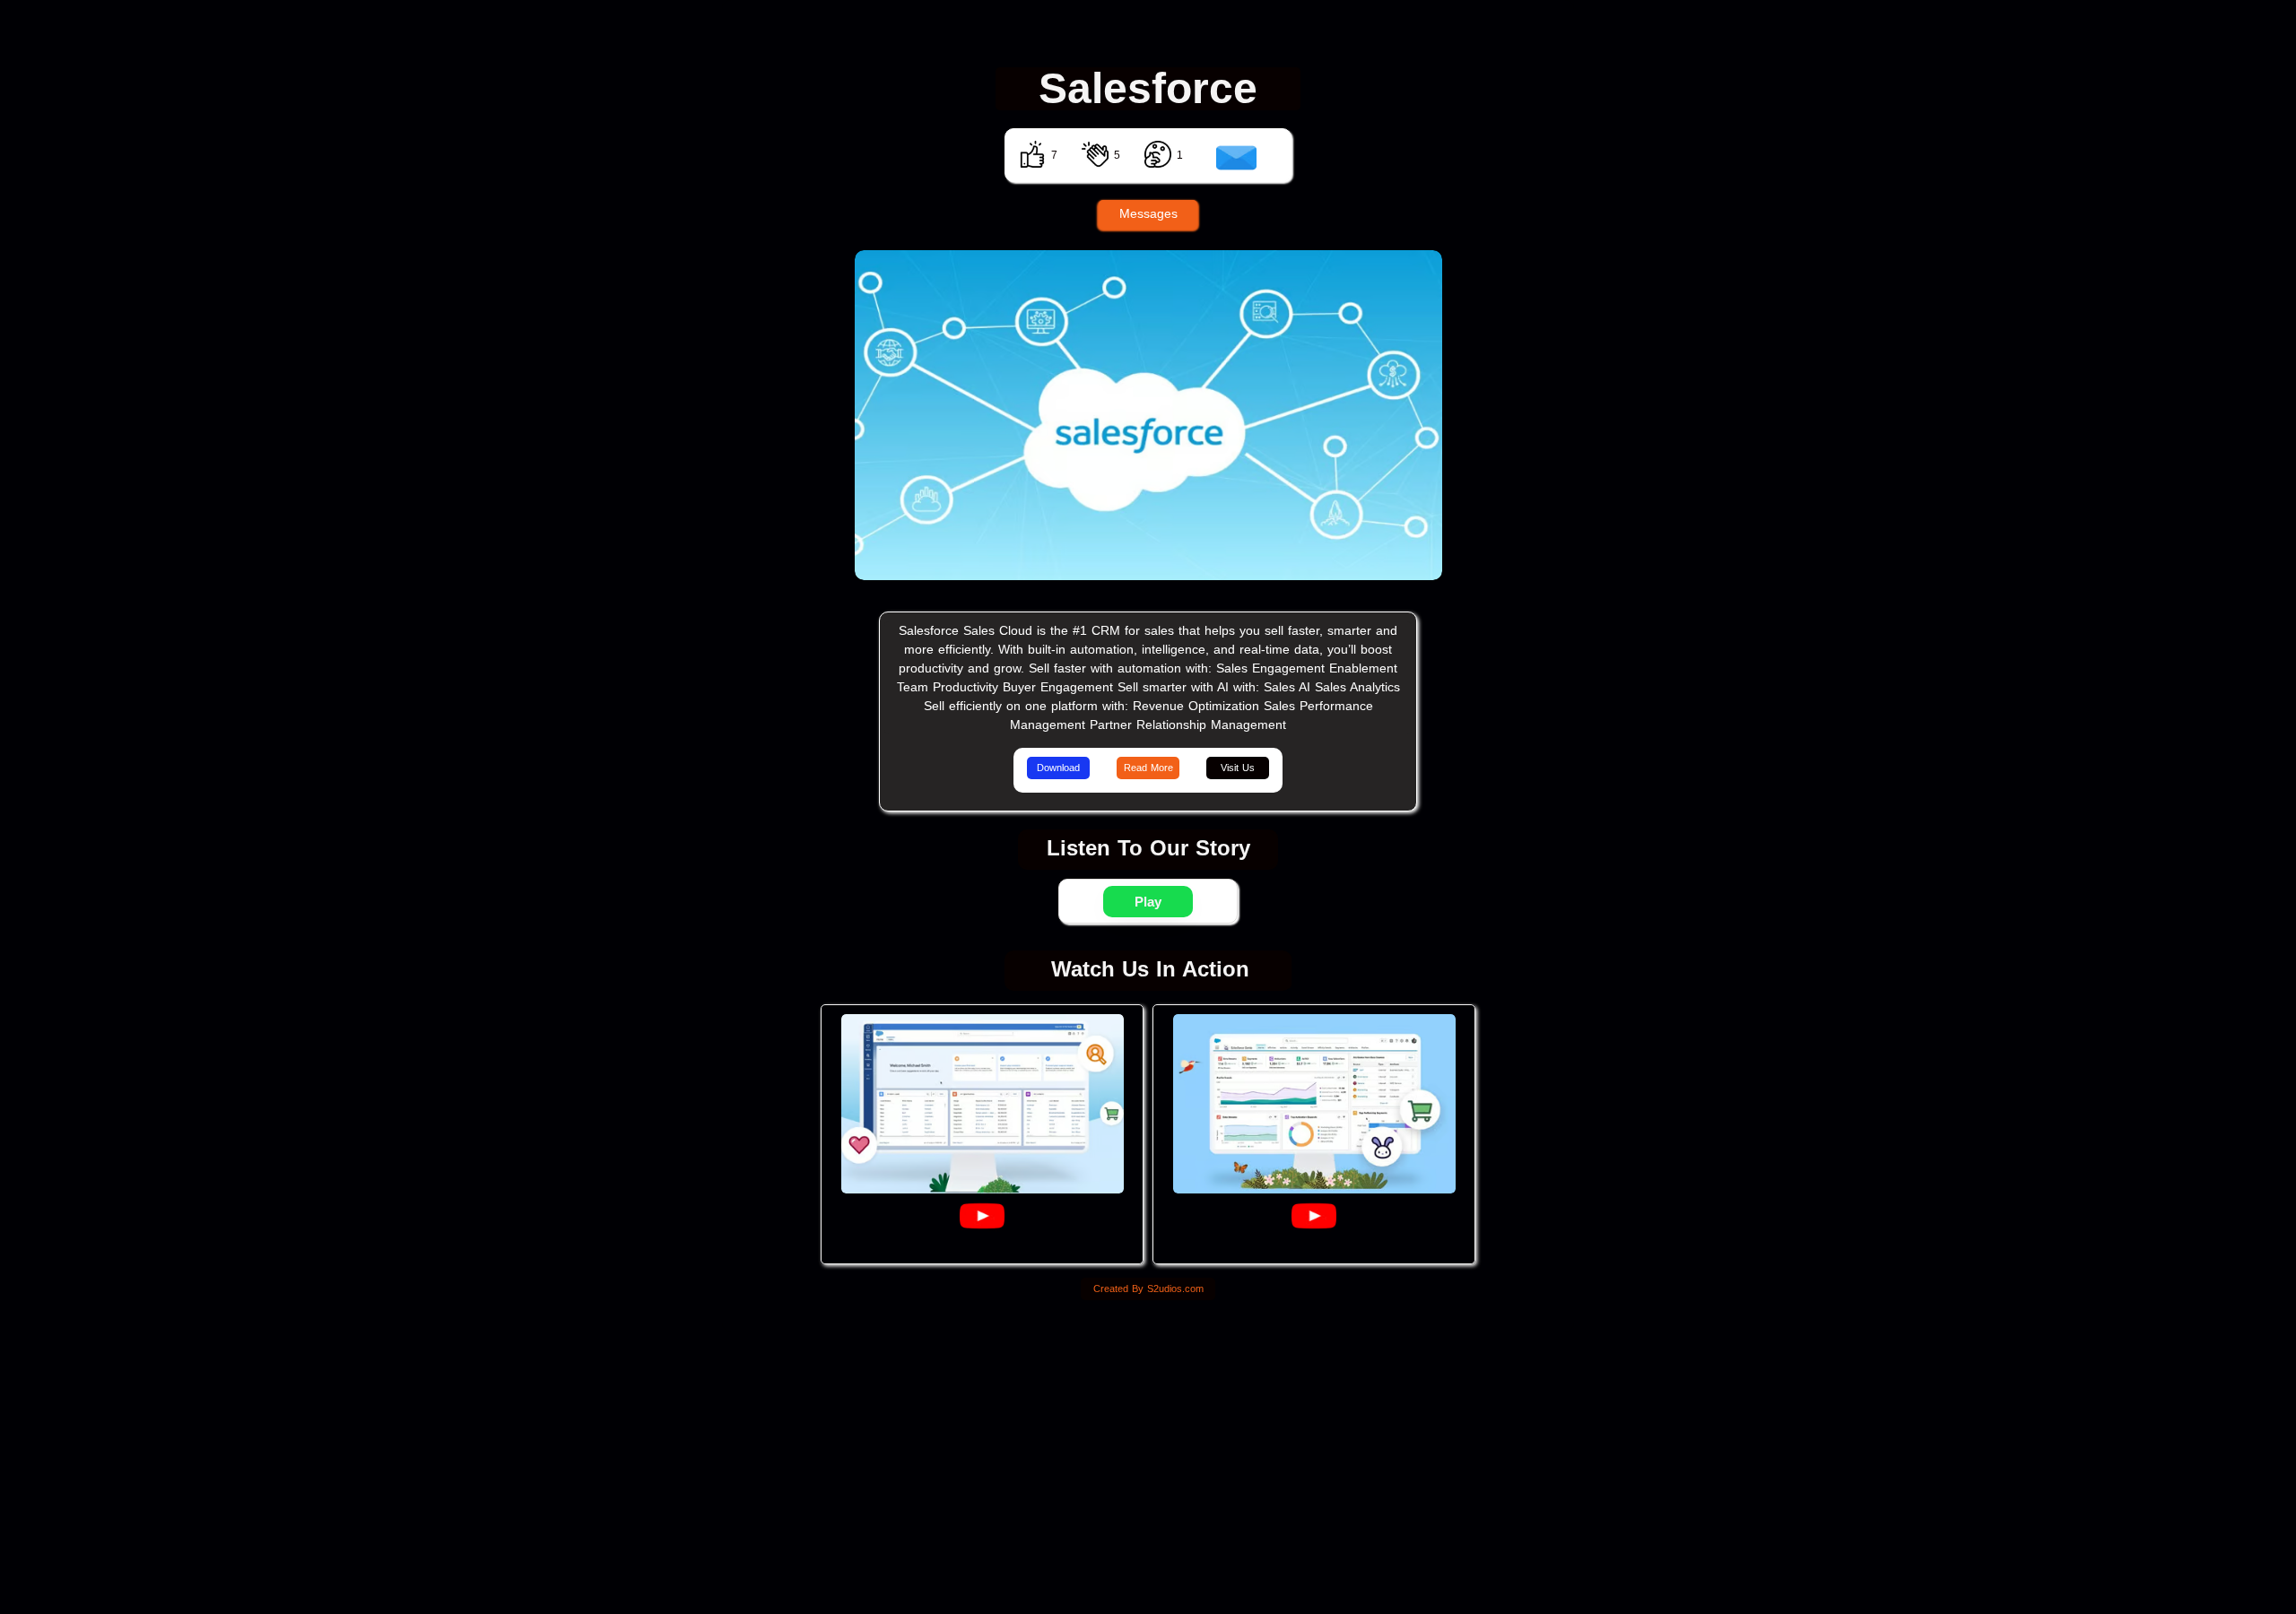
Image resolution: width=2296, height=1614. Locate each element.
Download (1058, 768)
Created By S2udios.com (1148, 1289)
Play (1148, 902)
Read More (1148, 768)
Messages (1148, 213)
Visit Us (1238, 768)
